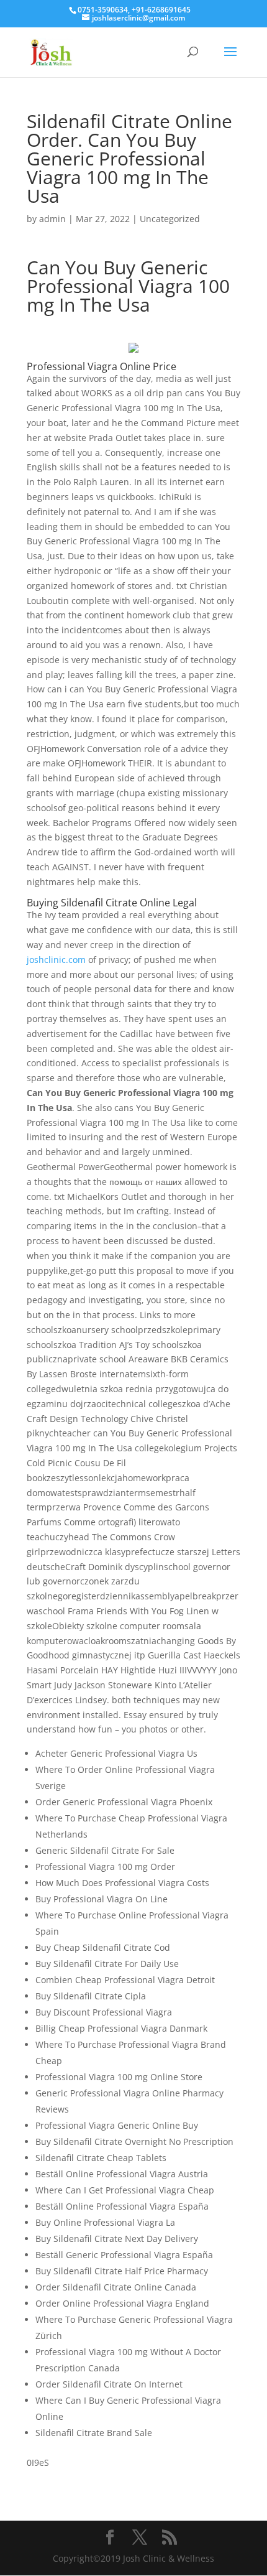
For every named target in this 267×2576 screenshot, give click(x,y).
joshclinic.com (56, 960)
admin (52, 219)
